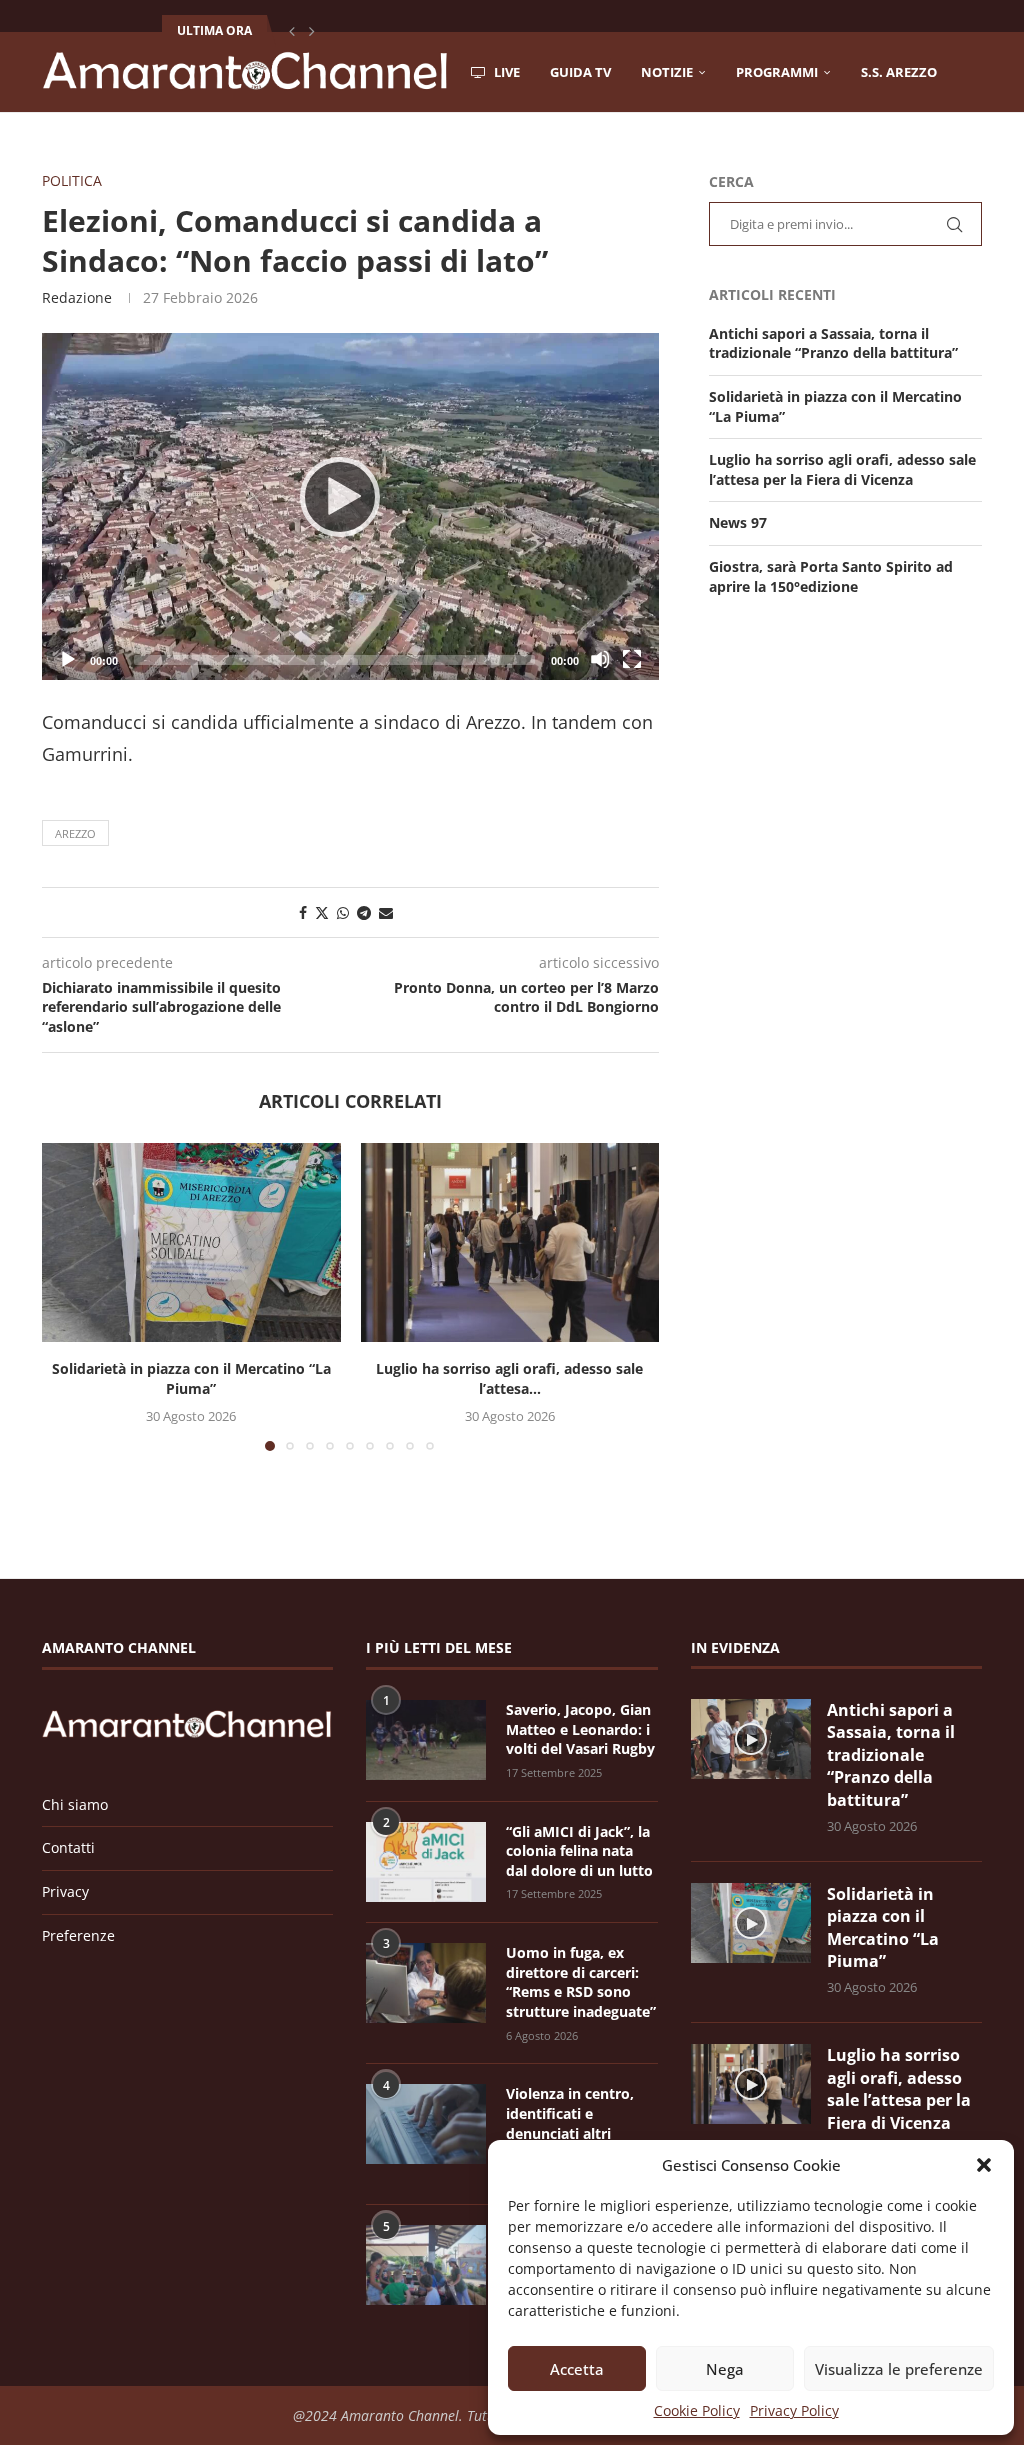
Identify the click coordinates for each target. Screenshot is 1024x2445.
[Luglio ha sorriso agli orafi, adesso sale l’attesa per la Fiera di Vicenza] (510, 1242)
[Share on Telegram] (364, 912)
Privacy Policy (794, 2410)
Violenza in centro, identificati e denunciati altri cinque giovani (570, 2123)
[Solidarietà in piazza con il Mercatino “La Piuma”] (191, 1242)
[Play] (350, 506)
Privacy (65, 1891)
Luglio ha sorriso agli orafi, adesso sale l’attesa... (509, 1378)
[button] (984, 2165)
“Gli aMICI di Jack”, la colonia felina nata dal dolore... (346, 30)
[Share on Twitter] (322, 912)
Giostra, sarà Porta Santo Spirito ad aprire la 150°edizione (831, 576)
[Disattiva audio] (600, 659)
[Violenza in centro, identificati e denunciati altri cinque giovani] (426, 2124)
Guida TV (580, 72)
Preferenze (78, 1935)
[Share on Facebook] (303, 912)
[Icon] (751, 1739)
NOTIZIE (667, 72)
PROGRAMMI (777, 72)
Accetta (577, 2369)
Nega (725, 2369)
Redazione (77, 297)
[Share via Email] (386, 912)
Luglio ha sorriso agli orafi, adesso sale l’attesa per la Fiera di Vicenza (842, 469)
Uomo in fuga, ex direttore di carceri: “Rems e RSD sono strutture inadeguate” (581, 1982)
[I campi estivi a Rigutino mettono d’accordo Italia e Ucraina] (426, 2265)
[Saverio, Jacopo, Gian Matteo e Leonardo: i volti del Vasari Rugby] (426, 1740)
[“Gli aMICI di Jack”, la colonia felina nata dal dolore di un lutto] (426, 1862)
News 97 (738, 522)
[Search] (972, 157)
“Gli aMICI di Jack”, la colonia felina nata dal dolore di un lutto (579, 1851)
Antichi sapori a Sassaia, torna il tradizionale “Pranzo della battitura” (833, 343)
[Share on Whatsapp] (343, 912)
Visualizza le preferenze (899, 2369)
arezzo (75, 833)
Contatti (68, 1847)
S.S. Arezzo (899, 72)
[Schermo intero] (632, 659)
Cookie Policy (697, 2410)
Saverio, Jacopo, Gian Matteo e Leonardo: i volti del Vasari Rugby (580, 1729)
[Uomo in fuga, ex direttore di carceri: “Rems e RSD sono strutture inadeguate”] (426, 1983)
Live (505, 72)
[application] (350, 506)
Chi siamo (75, 1804)
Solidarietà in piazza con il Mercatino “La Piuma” (191, 1378)
